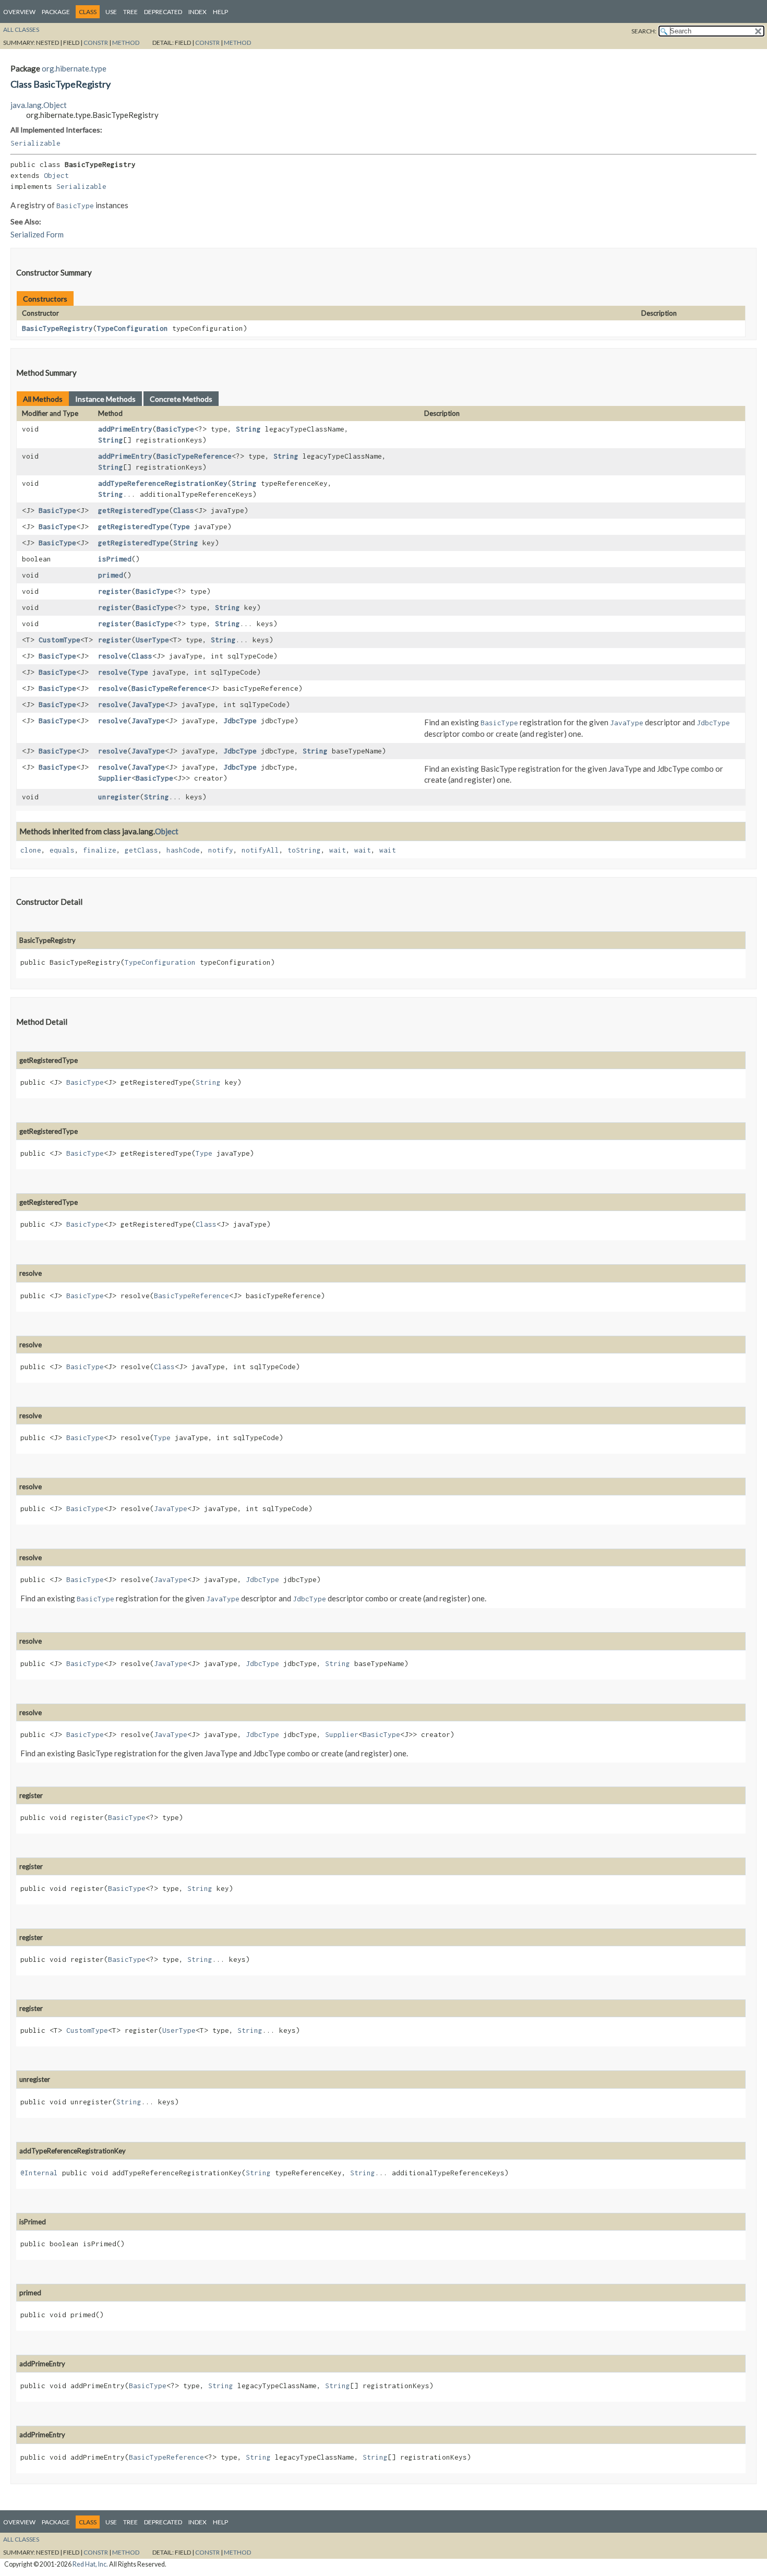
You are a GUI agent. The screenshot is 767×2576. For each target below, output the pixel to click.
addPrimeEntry (125, 429)
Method (126, 43)
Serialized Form (37, 234)
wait (338, 850)
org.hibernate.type (74, 68)
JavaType (148, 704)
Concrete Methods (181, 399)
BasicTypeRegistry (57, 328)
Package (56, 12)
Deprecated (163, 12)
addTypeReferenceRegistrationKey (163, 483)
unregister (119, 797)
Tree (130, 12)
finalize (100, 850)
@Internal (39, 2173)
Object (56, 175)
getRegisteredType (134, 510)
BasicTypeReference (194, 456)
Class (184, 510)
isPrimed (115, 559)
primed (111, 575)
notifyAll (260, 850)
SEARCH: (644, 31)
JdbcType (240, 721)
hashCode (183, 850)
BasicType (175, 429)
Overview (19, 12)
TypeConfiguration (133, 328)
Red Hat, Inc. (90, 2564)
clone (31, 850)
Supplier (115, 778)
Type (182, 526)
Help (220, 12)
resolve (113, 656)
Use (111, 12)
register (115, 591)
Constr (96, 43)
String (248, 429)
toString (304, 850)
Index (197, 12)
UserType (152, 640)
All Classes (21, 29)
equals (62, 850)
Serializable (35, 143)
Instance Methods (105, 399)
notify (221, 850)
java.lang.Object (39, 105)
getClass (141, 850)
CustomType (59, 640)
